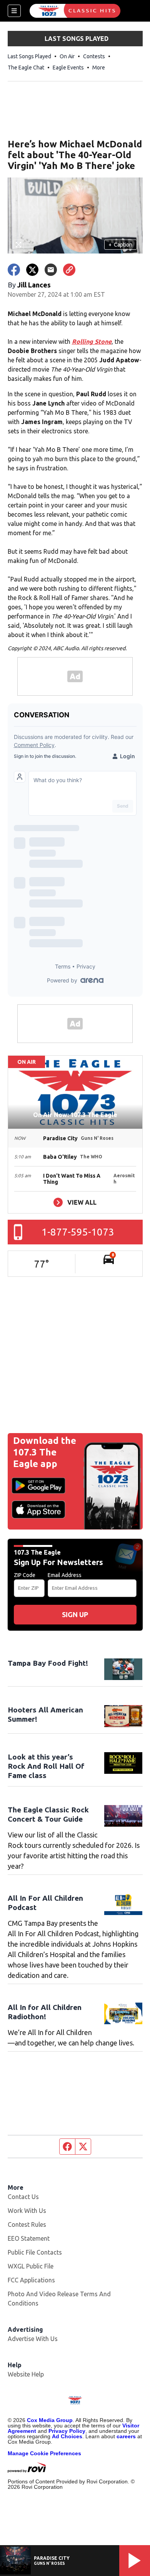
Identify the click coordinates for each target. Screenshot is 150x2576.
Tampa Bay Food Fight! (48, 1663)
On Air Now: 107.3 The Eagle (75, 1115)
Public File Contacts (35, 2252)
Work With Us (27, 2211)
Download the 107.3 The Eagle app (45, 1452)
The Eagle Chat (26, 68)
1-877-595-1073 (78, 1232)
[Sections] (14, 11)
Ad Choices (67, 2436)
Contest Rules (27, 2224)
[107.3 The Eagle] (75, 11)
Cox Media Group (50, 2420)
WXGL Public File (31, 2266)
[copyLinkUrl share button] (69, 270)
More (99, 68)
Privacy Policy (67, 2431)
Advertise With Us (33, 2339)
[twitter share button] (32, 270)
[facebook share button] (14, 270)
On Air (67, 56)
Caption (120, 245)
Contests (94, 56)
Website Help (26, 2374)
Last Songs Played (29, 56)
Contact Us (23, 2197)
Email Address (65, 1575)
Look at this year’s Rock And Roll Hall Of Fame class (46, 1766)
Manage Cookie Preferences (44, 2453)
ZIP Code (25, 1575)
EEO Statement (29, 2238)
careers (126, 2436)
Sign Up (75, 1614)
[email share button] (51, 270)
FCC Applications (31, 2280)
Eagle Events (68, 68)
